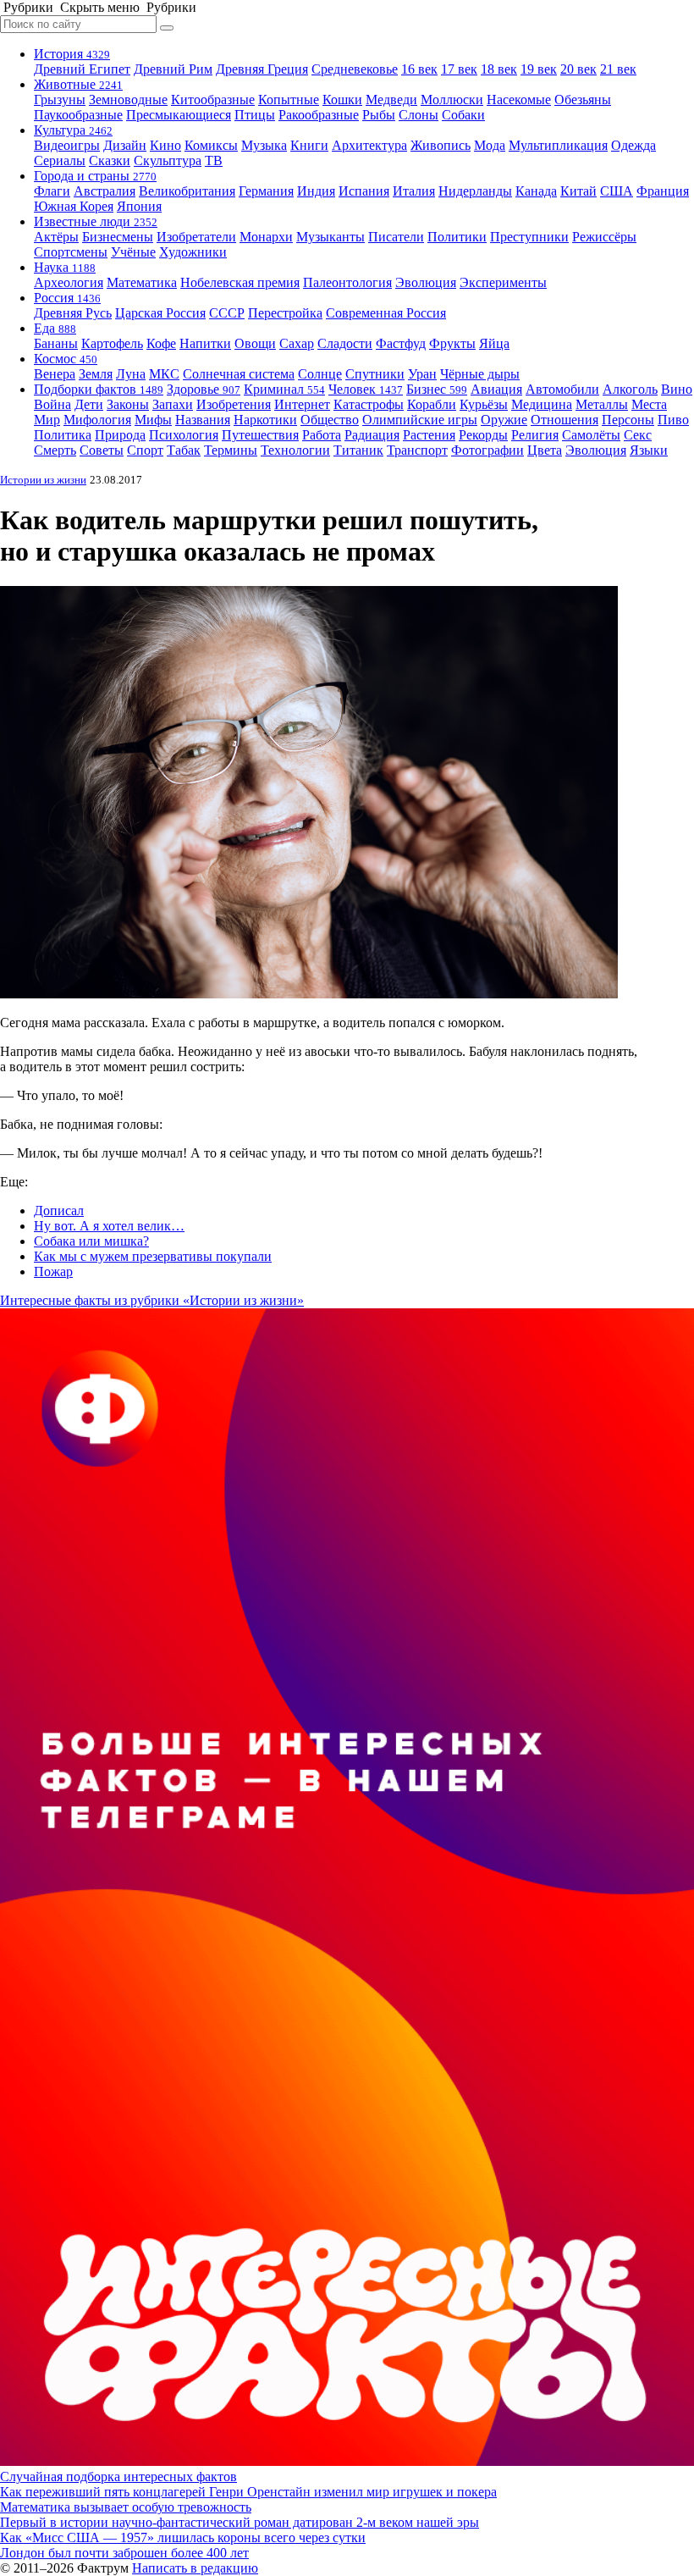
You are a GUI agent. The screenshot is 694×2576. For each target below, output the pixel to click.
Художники (193, 252)
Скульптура (168, 160)
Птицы (255, 115)
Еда (55, 328)
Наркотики (265, 420)
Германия (266, 191)
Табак (184, 450)
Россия (67, 298)
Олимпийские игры (420, 420)
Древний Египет (82, 69)
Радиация (372, 435)
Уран (422, 374)
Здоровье (204, 389)
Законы (128, 404)
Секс (638, 435)
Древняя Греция (262, 69)
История (72, 54)
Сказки (110, 160)
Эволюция (426, 282)
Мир (47, 420)
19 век (539, 69)
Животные (78, 84)
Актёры (56, 237)
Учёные (133, 252)
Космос (66, 359)
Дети (89, 404)
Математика (142, 282)
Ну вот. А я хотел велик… (109, 1226)
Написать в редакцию (195, 2568)
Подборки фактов (99, 389)
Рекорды (483, 435)
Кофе (161, 343)
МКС (164, 374)
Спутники (375, 374)
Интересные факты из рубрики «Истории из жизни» (152, 1300)
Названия (203, 420)
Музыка (264, 145)
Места (649, 404)
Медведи (391, 100)
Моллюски (452, 100)
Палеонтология (347, 282)
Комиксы (211, 145)
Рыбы (379, 115)
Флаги (52, 191)
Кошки (342, 100)
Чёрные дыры (480, 374)
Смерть (55, 450)
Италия (414, 191)
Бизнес (437, 389)
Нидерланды (475, 191)
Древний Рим (173, 69)
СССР (227, 313)
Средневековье (355, 69)
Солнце (320, 374)
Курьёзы (484, 404)
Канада (536, 191)
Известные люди (96, 221)
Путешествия (260, 435)
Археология (69, 282)
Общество (330, 420)
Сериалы (60, 160)
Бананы (56, 343)
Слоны (419, 115)
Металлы (602, 404)
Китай (578, 191)
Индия (316, 191)
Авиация (496, 389)
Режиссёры (604, 237)
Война (52, 404)
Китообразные (213, 100)
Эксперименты (503, 282)
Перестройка (285, 313)
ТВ (214, 160)
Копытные (289, 100)
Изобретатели (196, 237)
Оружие (504, 420)
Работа (322, 435)
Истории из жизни (43, 480)
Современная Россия (386, 313)
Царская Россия (160, 313)
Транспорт (417, 450)
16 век (419, 69)
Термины (231, 450)
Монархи (266, 237)
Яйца (494, 343)
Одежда (633, 145)
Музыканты (330, 237)
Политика (63, 435)
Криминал (284, 389)
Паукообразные (78, 115)
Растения (429, 435)
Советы (102, 450)
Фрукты (452, 343)
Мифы (153, 420)
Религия (535, 435)
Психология (184, 435)
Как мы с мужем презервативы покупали (153, 1256)
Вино (677, 389)
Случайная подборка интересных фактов (118, 2476)
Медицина (542, 404)
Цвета (545, 450)
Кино (165, 145)
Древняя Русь (73, 313)
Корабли (432, 404)
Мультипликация (558, 145)
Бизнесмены (118, 237)
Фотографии (487, 450)
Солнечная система (239, 374)
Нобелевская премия (240, 282)
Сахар (297, 343)
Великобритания (187, 191)
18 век (499, 69)
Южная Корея (74, 206)
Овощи (255, 343)
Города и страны (95, 176)
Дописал (59, 1211)
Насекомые (519, 100)
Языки (649, 450)
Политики (457, 237)
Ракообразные (319, 115)
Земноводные (128, 100)
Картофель (112, 343)
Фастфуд (401, 343)
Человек (366, 389)
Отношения (565, 420)
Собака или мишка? (91, 1241)
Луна (131, 374)
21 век (618, 69)
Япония (139, 206)
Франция (663, 191)
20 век (578, 69)
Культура (73, 130)
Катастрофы (369, 404)
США (617, 191)
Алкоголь (630, 389)
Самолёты (591, 435)
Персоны (628, 420)
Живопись (441, 145)
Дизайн (125, 145)
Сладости (345, 343)
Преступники (529, 237)
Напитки (205, 343)
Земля (96, 374)
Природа (120, 435)
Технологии (295, 450)
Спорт (145, 450)
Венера (55, 374)
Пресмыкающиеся (179, 115)
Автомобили (562, 389)
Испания (364, 191)
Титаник (358, 450)
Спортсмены (71, 252)
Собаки (463, 115)
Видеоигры (67, 145)
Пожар (53, 1271)
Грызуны (60, 100)
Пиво (673, 420)
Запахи (173, 404)
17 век (459, 69)
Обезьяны (583, 100)
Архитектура (369, 145)
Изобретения (234, 404)
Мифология (97, 420)
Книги (309, 145)
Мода (490, 145)
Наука (65, 267)
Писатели (396, 237)
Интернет (302, 404)
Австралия (105, 191)
